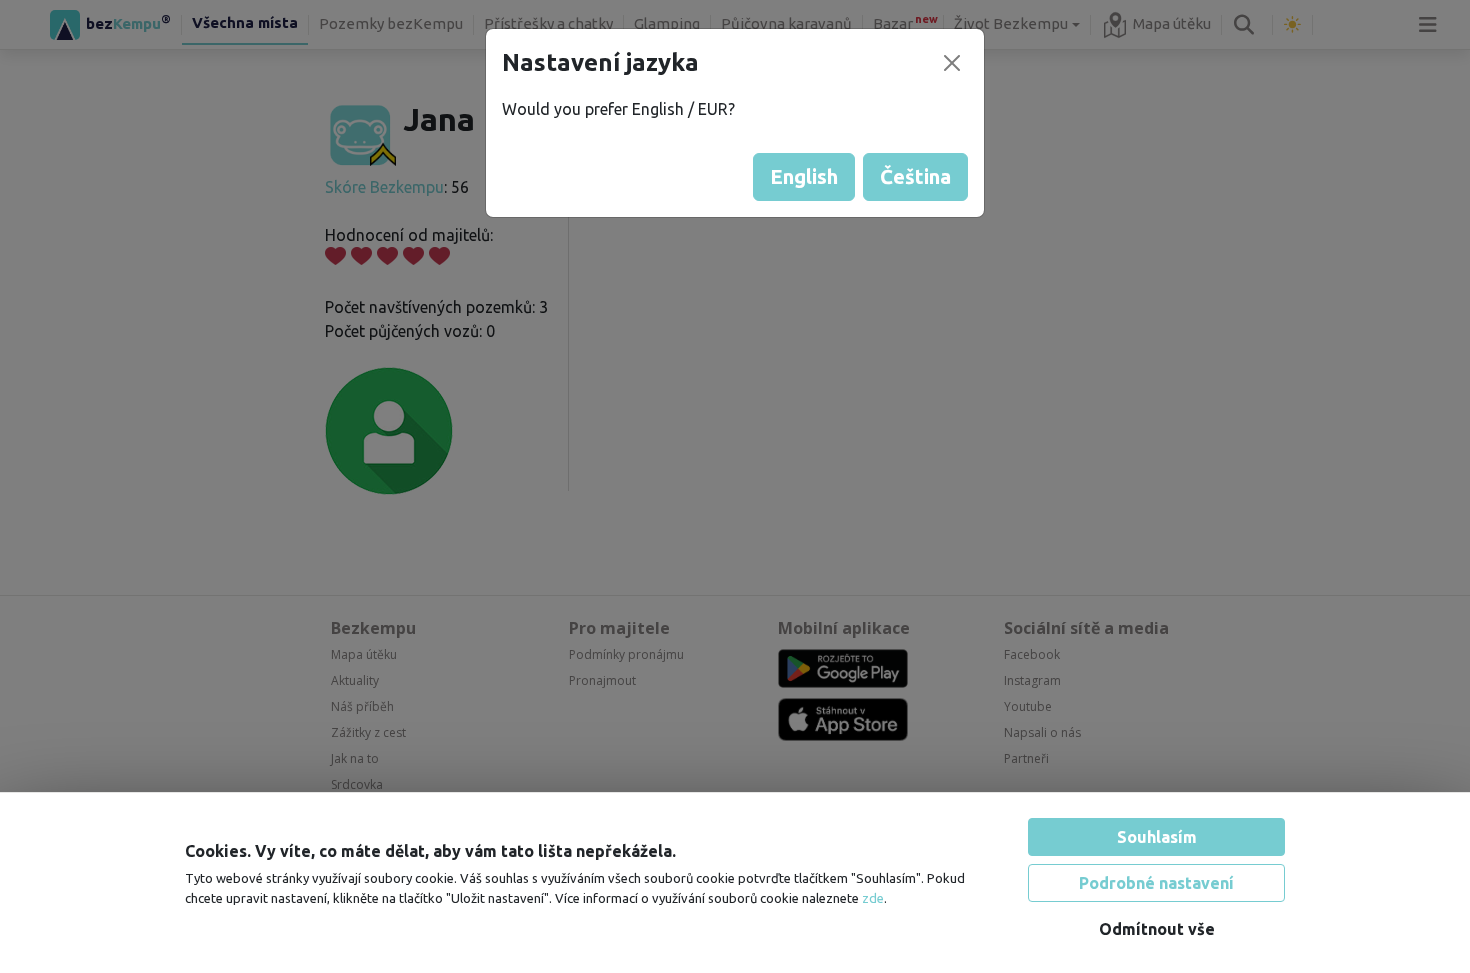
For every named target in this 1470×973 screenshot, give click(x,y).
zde (873, 898)
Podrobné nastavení (1156, 883)
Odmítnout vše (1157, 929)
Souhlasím (1157, 837)
